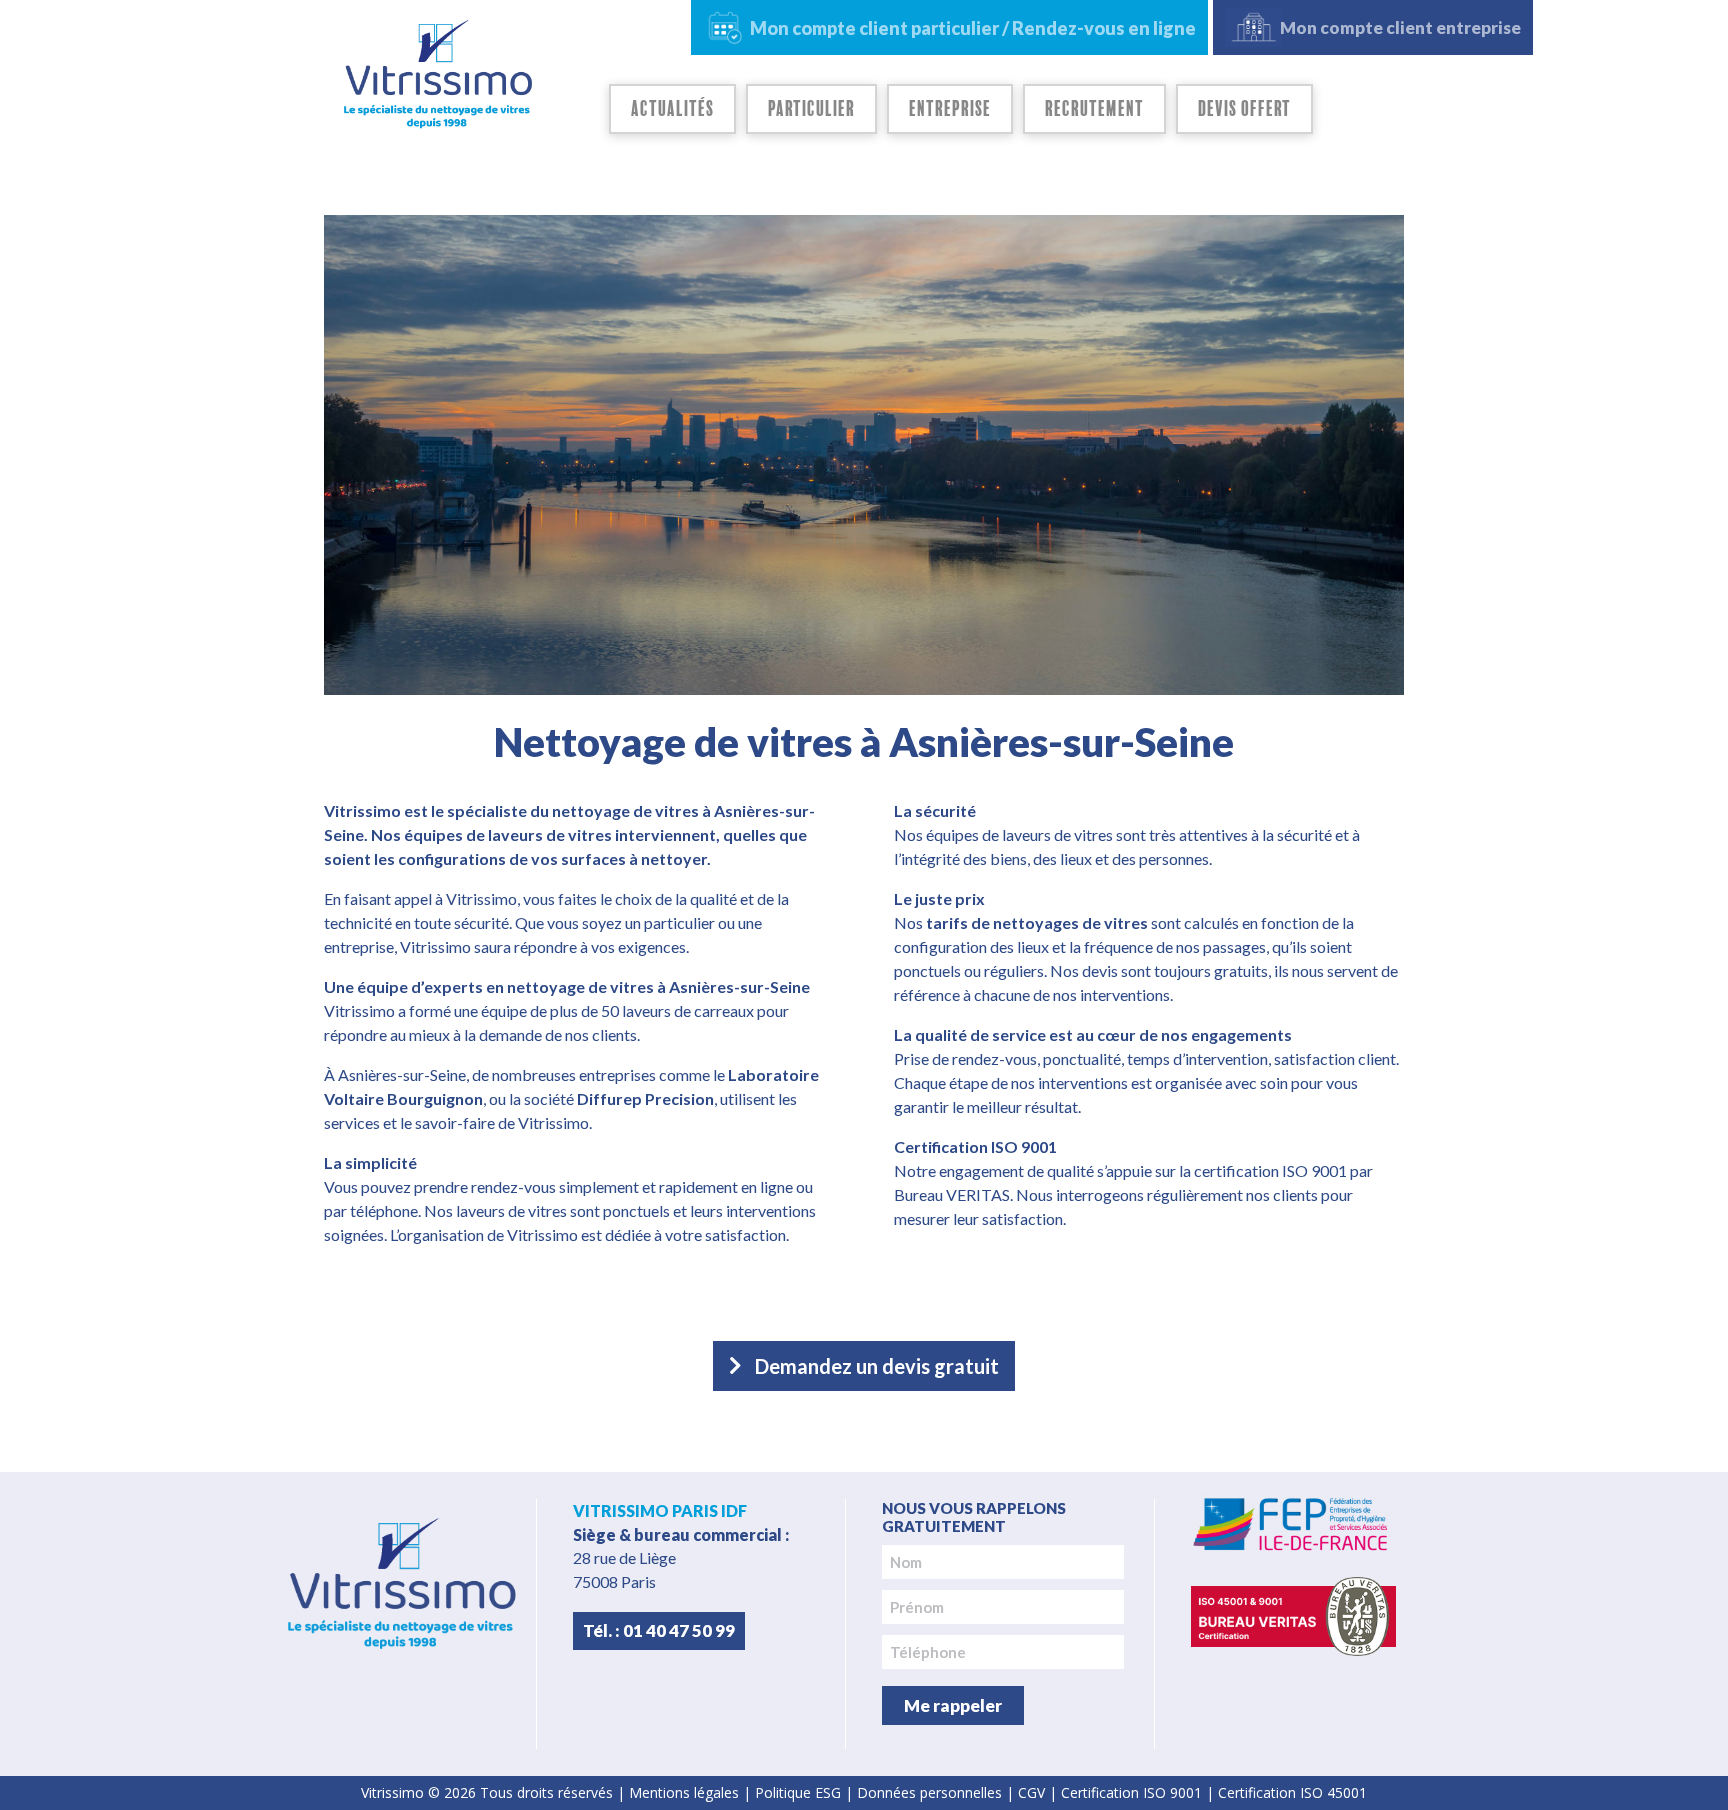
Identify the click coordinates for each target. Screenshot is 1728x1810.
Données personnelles (929, 1792)
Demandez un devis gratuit (877, 1366)
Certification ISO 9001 (1131, 1792)
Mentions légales (684, 1792)
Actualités (672, 108)
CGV (1031, 1792)
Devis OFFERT (1244, 108)
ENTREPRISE (950, 108)
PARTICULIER (811, 108)
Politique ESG (798, 1792)
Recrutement (1094, 108)
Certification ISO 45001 (1292, 1792)
